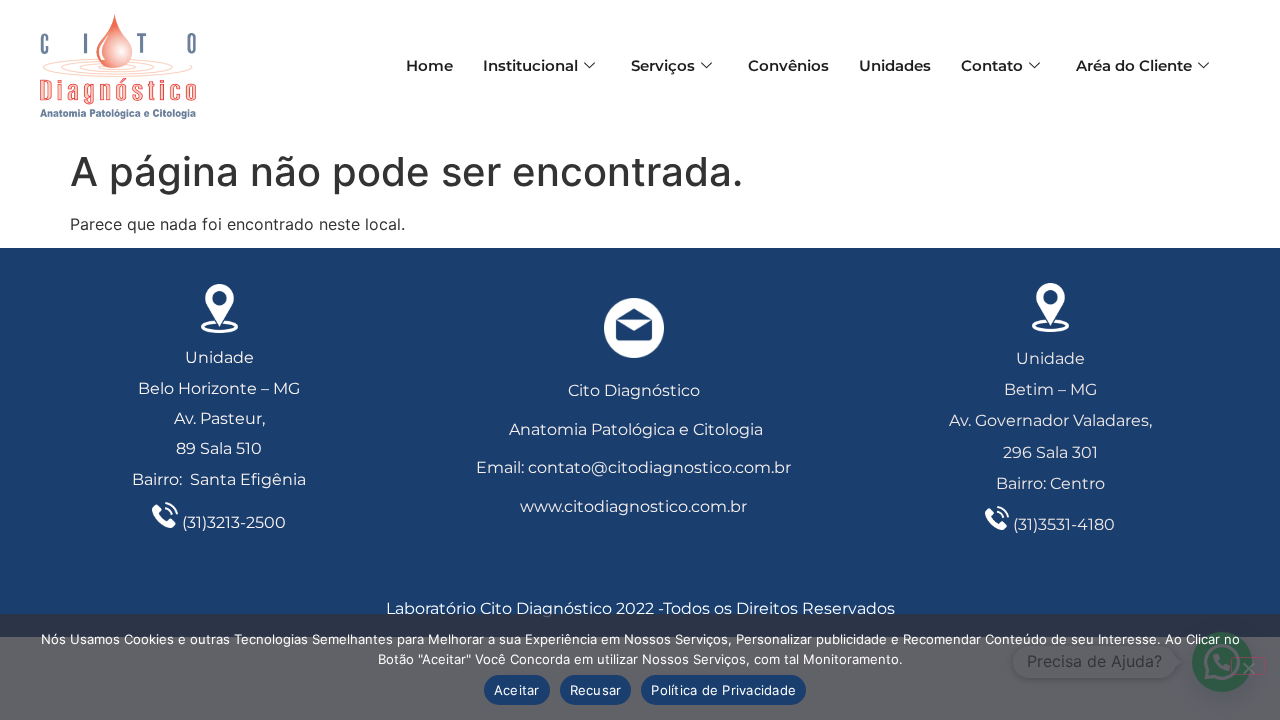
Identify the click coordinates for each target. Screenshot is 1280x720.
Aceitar (517, 690)
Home (429, 65)
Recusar (596, 690)
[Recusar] (1248, 666)
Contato (992, 65)
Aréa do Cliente (1134, 65)
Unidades (895, 65)
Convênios (788, 65)
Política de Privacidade (723, 690)
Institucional (530, 65)
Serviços (663, 65)
